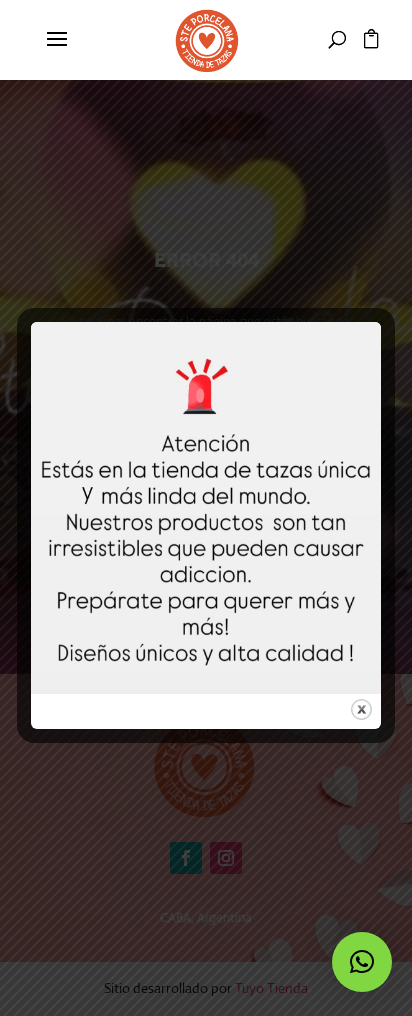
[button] (362, 962)
